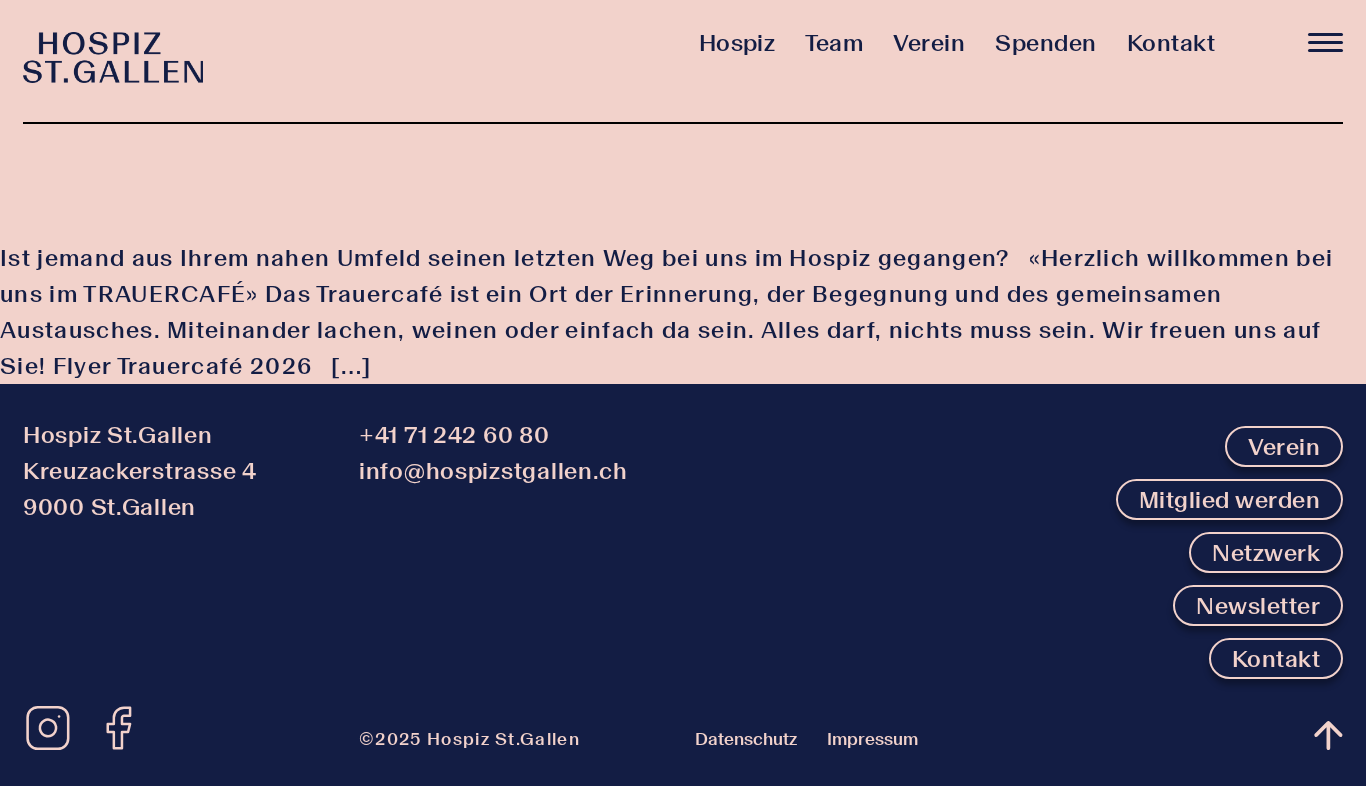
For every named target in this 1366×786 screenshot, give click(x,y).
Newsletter (1258, 605)
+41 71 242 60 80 (454, 434)
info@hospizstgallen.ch (493, 470)
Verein (929, 42)
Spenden (1045, 42)
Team (834, 42)
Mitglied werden (1229, 499)
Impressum (872, 739)
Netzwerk (1266, 552)
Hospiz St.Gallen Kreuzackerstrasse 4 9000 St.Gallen (140, 470)
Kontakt (1171, 42)
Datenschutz (746, 739)
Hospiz (737, 42)
